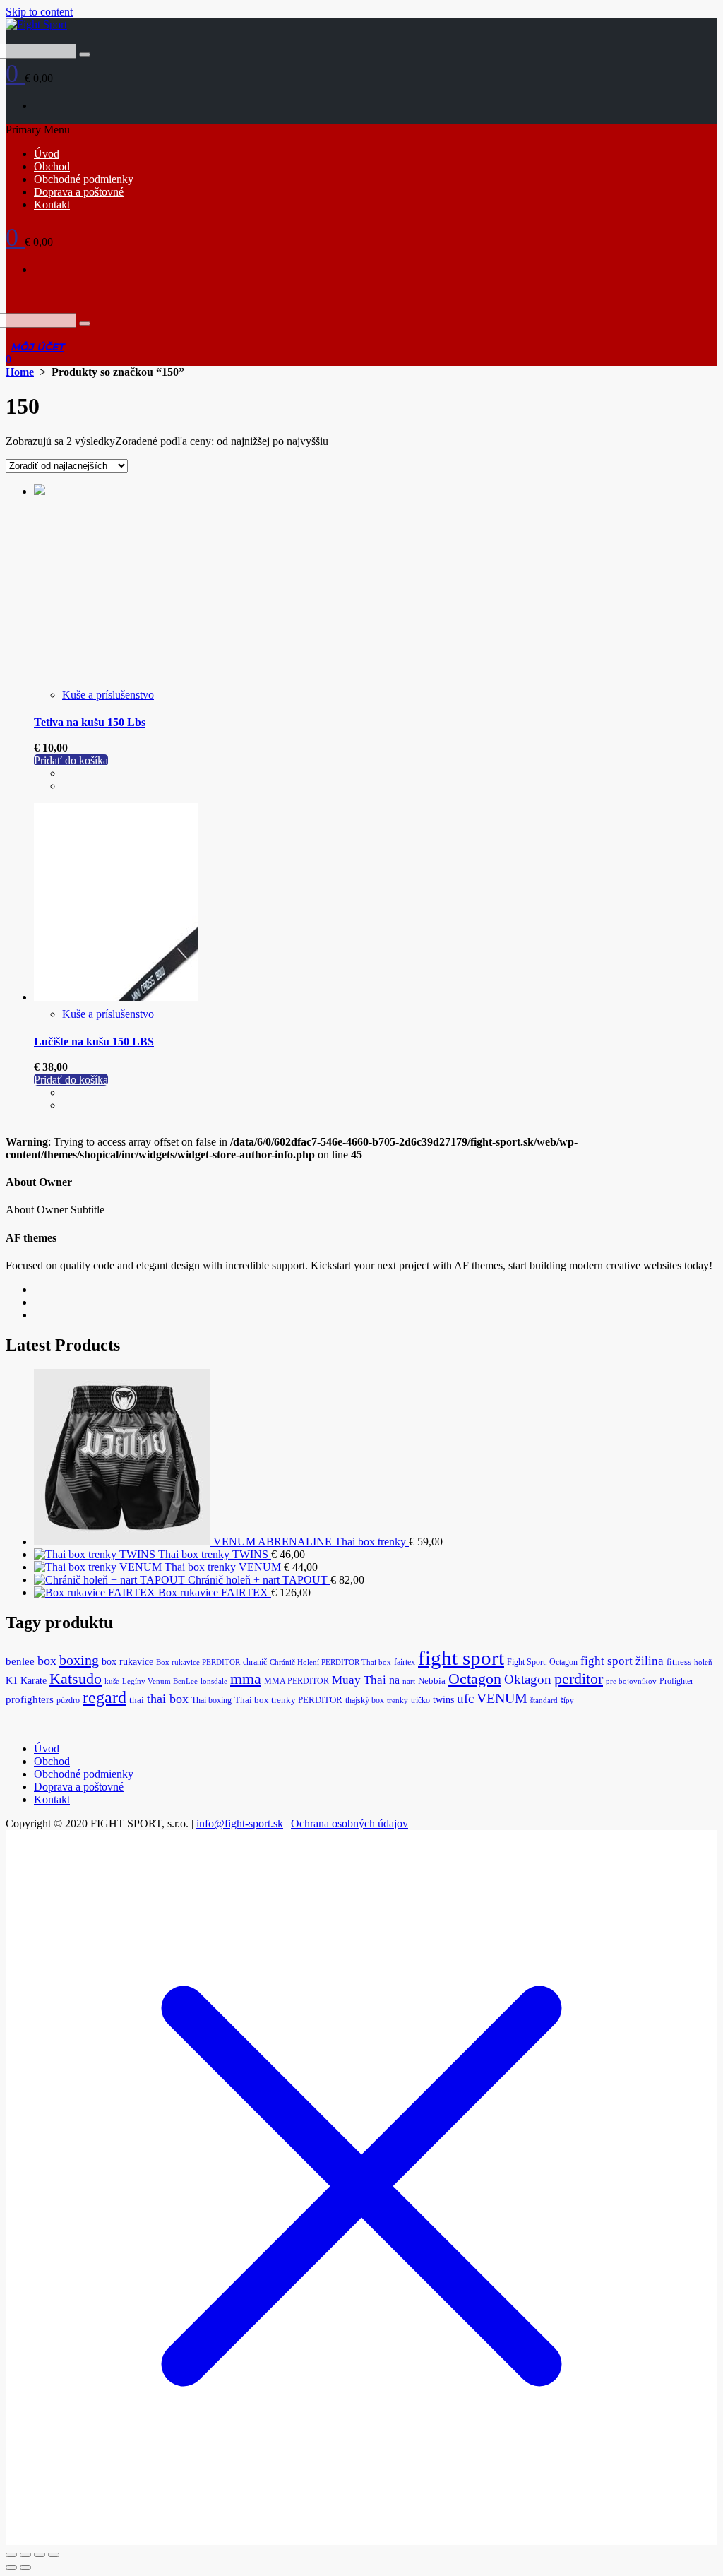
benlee (20, 1661)
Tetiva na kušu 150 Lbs (90, 722)
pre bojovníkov (631, 1681)
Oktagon (528, 1679)
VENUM (502, 1698)
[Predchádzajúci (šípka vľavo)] (11, 2568)
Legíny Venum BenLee (160, 1681)
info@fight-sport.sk (240, 1823)
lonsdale (214, 1681)
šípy (567, 1700)
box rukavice (127, 1662)
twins (443, 1700)
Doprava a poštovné (79, 192)
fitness (679, 1662)
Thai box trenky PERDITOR (288, 1700)
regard (104, 1697)
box (47, 1661)
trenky (398, 1700)
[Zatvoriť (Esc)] (54, 2555)
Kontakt (52, 204)
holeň (703, 1662)
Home (20, 372)
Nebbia (432, 1681)
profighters (30, 1699)
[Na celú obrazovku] (25, 2555)
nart (409, 1681)
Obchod (52, 166)
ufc (465, 1698)
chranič (255, 1662)
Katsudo (76, 1679)
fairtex (405, 1662)
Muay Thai (359, 1680)
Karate (34, 1681)
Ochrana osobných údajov (349, 1823)
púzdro (68, 1700)
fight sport (461, 1658)
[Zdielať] (40, 2555)
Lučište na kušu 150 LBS (94, 1041)
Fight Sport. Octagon (542, 1662)
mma (246, 1679)
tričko (420, 1700)
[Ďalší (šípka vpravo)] (25, 2568)
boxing (79, 1660)
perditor (579, 1679)
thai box (168, 1699)
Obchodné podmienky (84, 179)
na (394, 1680)
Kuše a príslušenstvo (108, 695)
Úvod (47, 154)
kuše (112, 1681)
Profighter (676, 1681)
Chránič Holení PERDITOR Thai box (330, 1662)
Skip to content (39, 12)
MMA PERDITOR (297, 1681)
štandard (544, 1700)
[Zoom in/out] (11, 2555)
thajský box (365, 1700)
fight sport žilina (622, 1661)
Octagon (475, 1679)
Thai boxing (211, 1700)
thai (137, 1700)
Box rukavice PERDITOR (198, 1662)
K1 (12, 1681)
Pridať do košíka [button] (71, 760)
